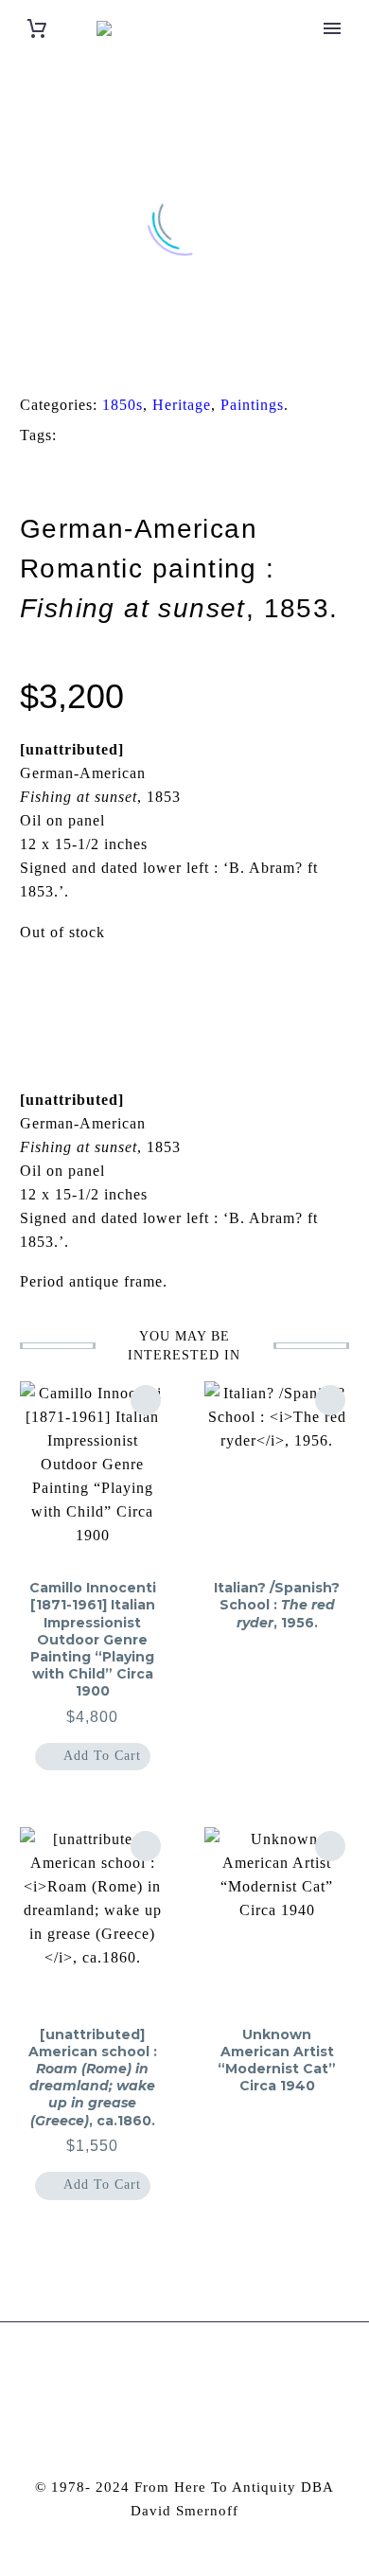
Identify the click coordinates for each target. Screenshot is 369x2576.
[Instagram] (172, 2373)
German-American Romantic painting (147, 468)
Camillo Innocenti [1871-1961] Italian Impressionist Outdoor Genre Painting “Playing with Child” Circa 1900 (93, 1639)
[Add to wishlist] (146, 1400)
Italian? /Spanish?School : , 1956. (277, 1605)
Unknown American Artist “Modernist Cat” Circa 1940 (277, 2061)
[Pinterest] (81, 358)
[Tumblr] (111, 358)
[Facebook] (23, 358)
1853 (101, 436)
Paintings (252, 405)
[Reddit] (169, 358)
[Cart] (37, 29)
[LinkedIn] (140, 358)
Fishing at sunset (219, 436)
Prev (66, 991)
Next (303, 991)
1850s (123, 405)
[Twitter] (52, 358)
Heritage (182, 405)
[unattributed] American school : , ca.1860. (93, 2078)
